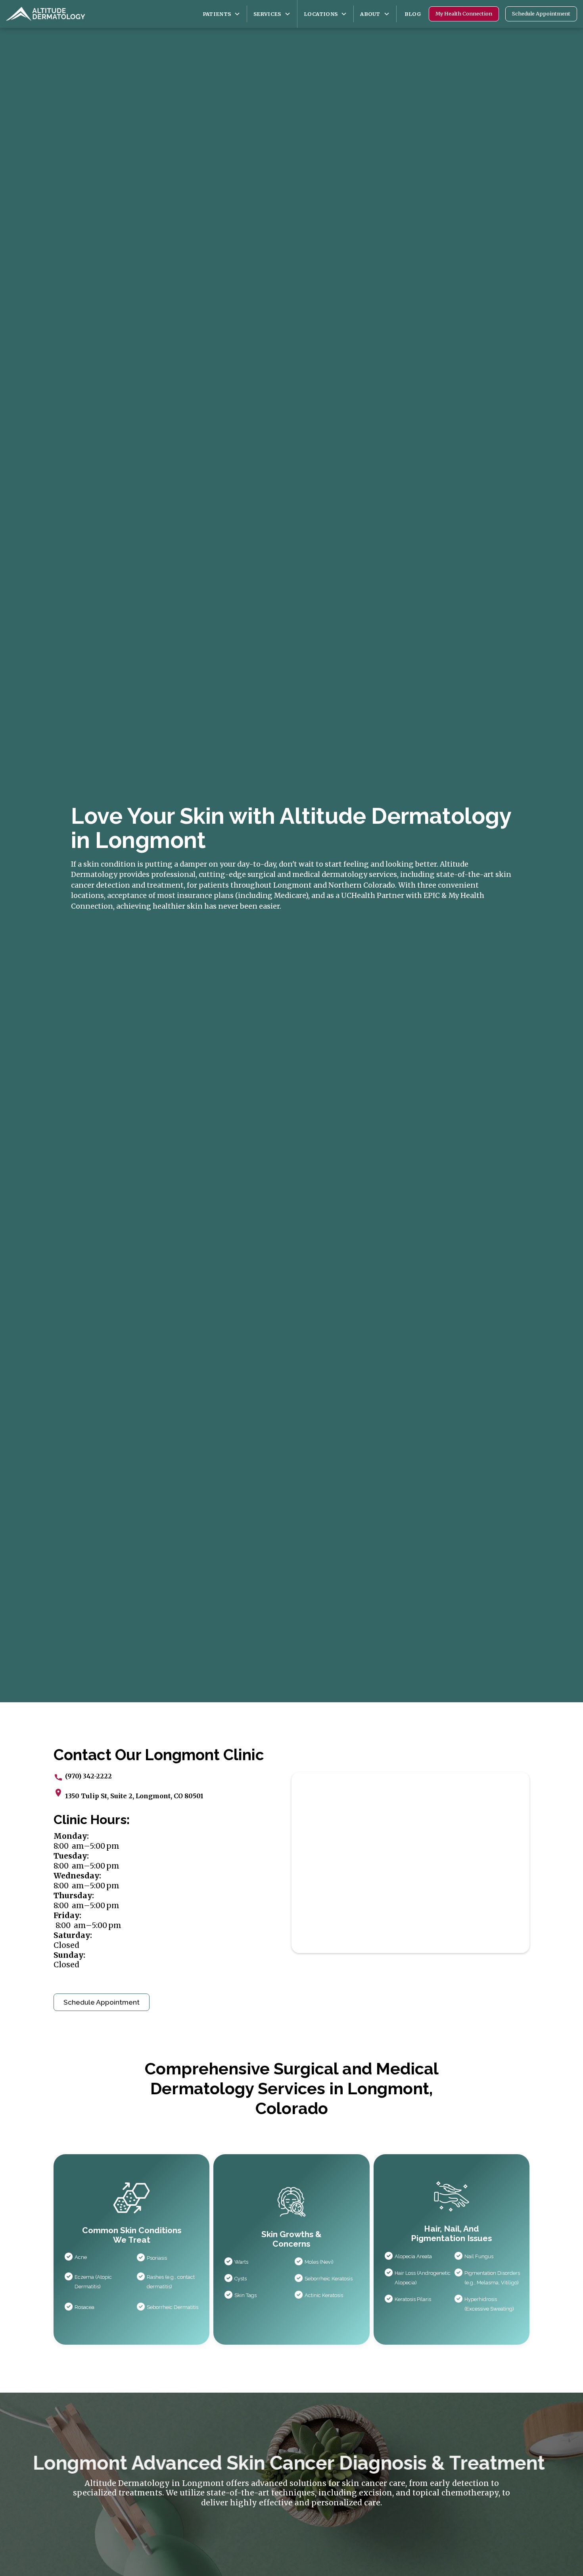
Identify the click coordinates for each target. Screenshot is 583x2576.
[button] (222, 14)
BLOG (413, 14)
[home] (46, 14)
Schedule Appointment (541, 13)
